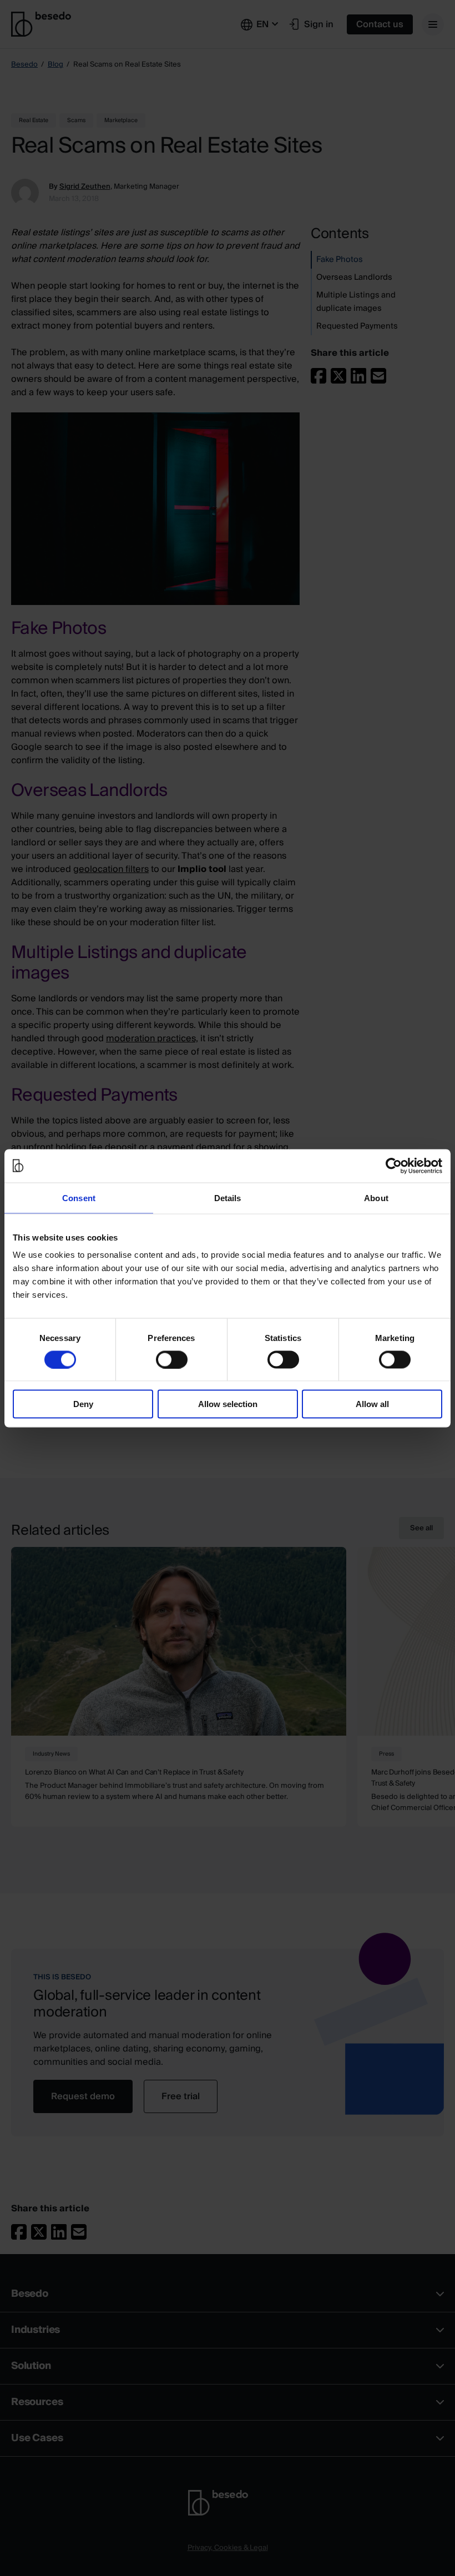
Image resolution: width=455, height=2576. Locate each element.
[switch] (172, 1359)
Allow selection (228, 1404)
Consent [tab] (79, 1198)
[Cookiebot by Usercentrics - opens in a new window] (394, 1166)
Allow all (372, 1404)
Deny (83, 1404)
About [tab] (376, 1198)
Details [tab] (228, 1198)
